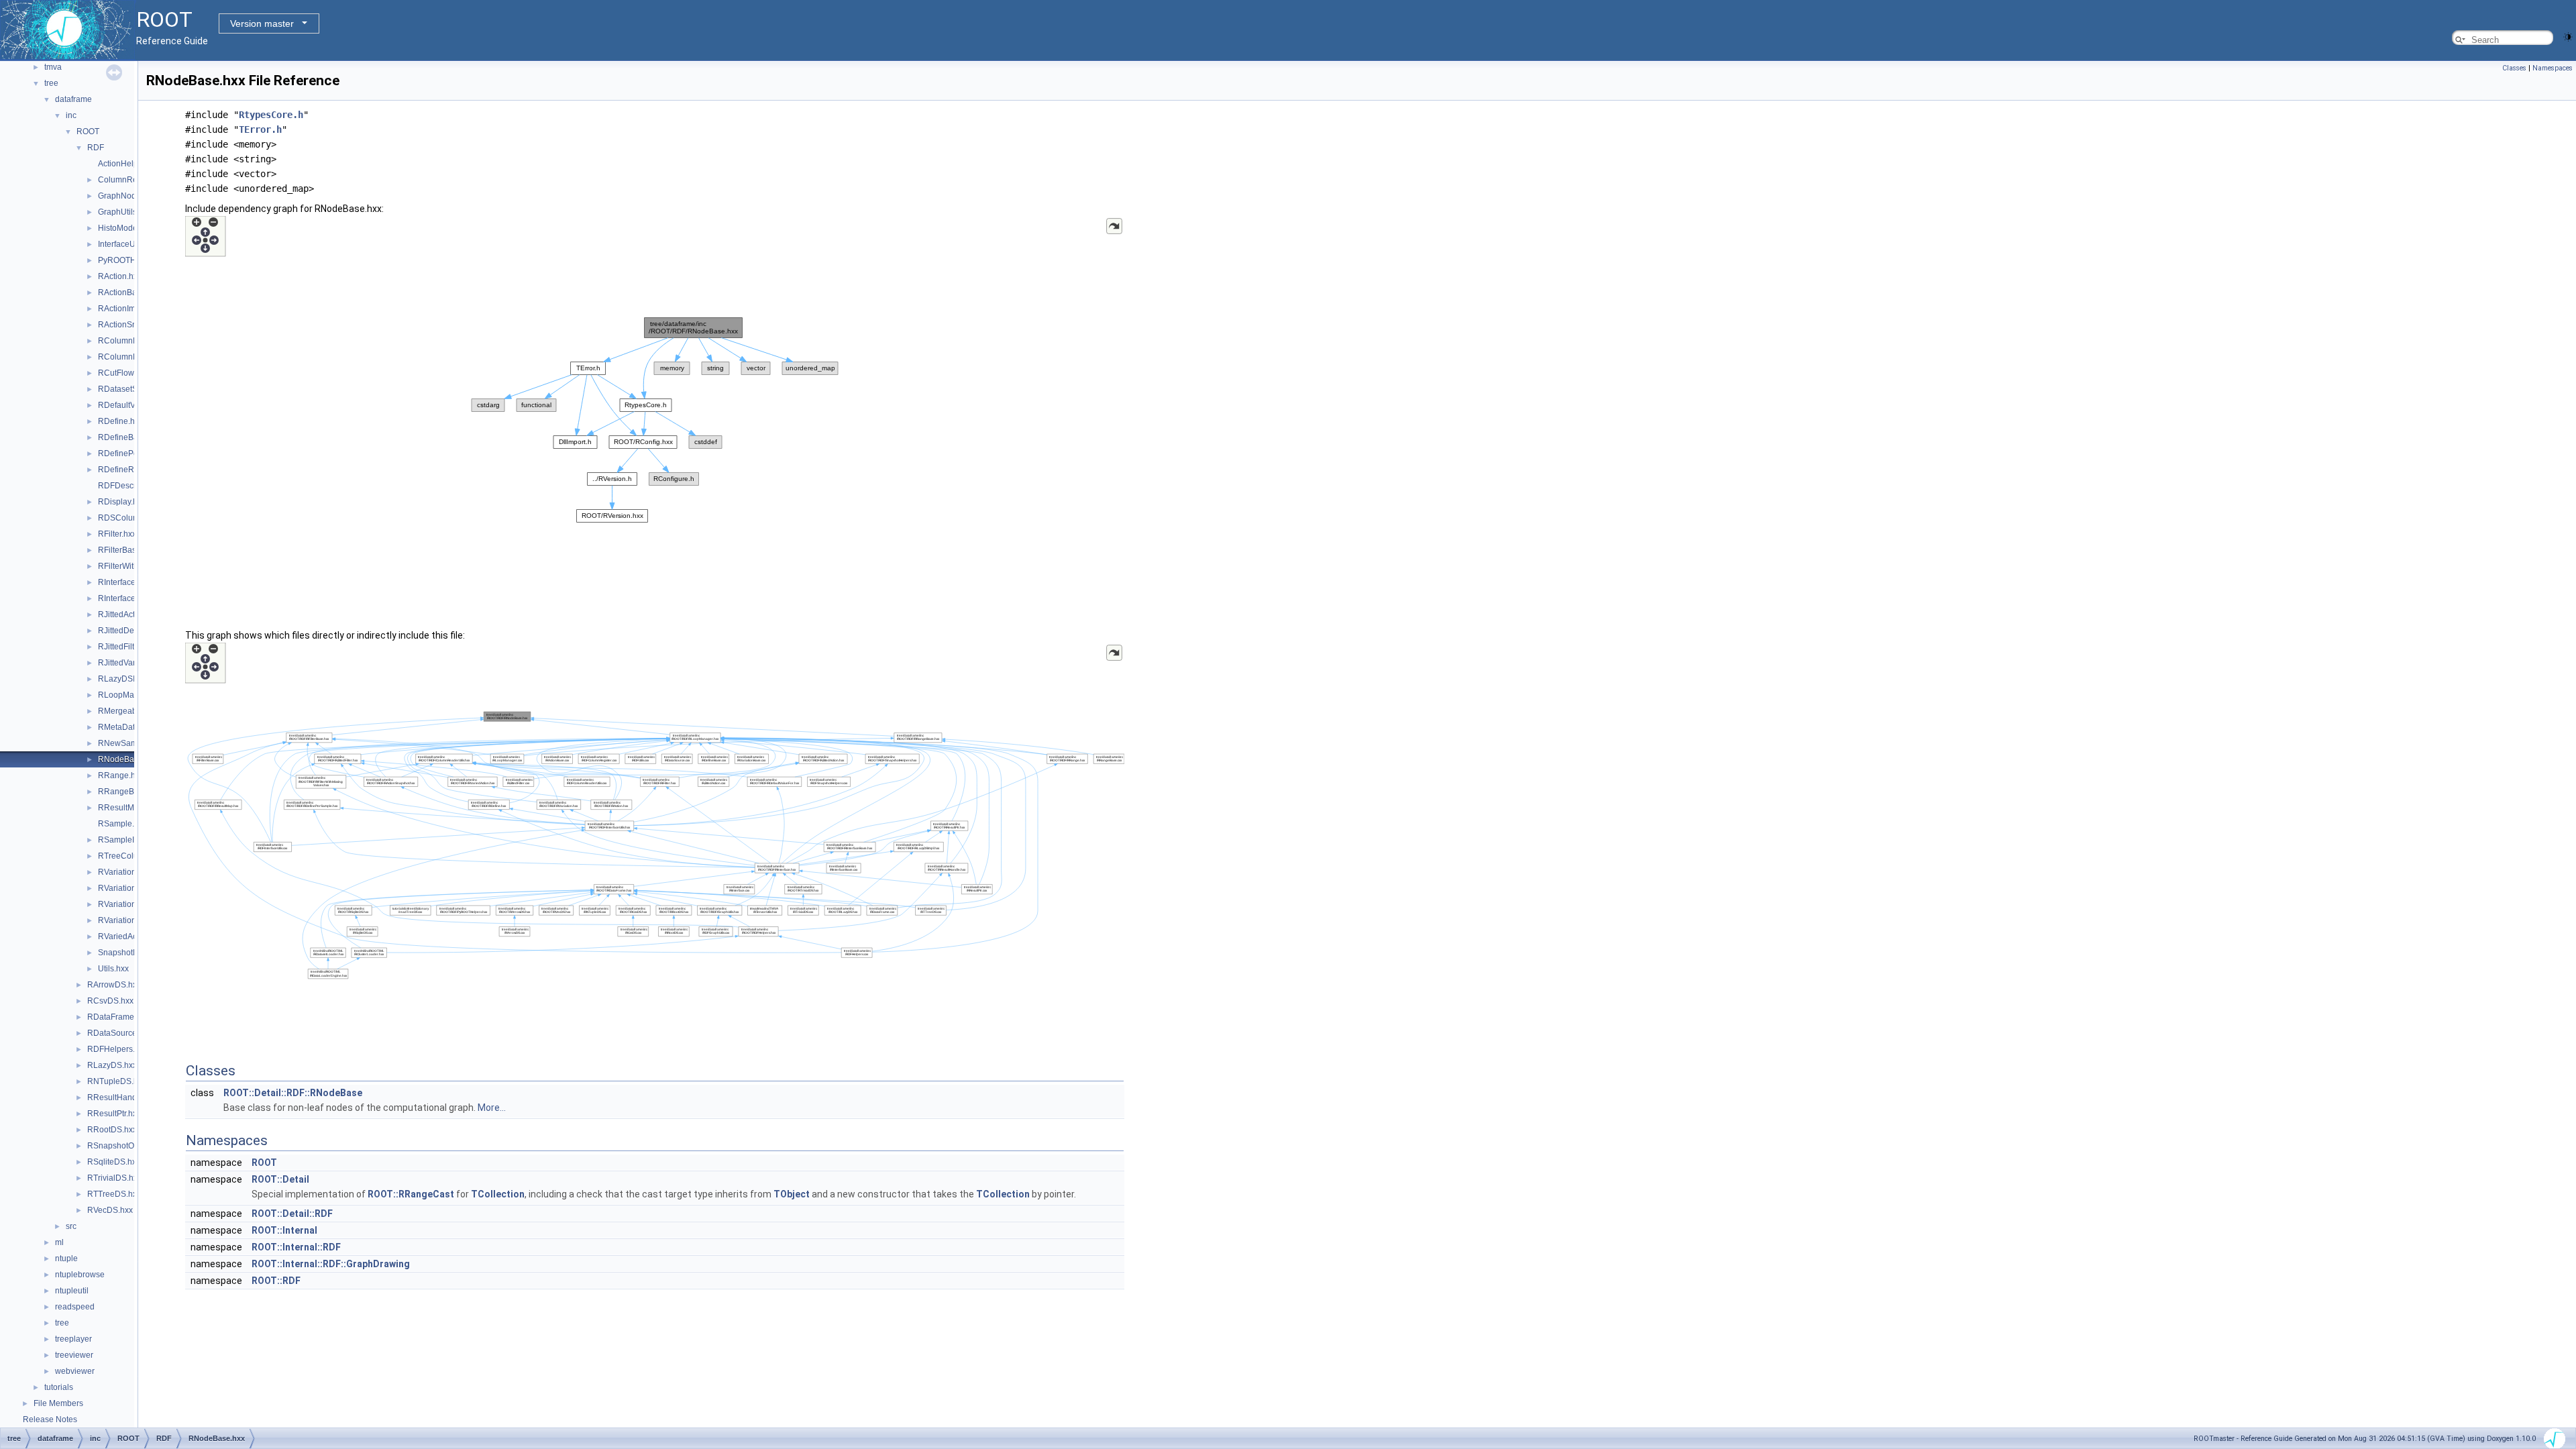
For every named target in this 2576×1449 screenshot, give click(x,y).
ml (59, 1242)
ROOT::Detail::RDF (292, 1214)
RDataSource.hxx (119, 1033)
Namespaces (2553, 68)
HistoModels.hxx (128, 228)
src (71, 1226)
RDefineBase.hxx (130, 437)
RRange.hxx (121, 775)
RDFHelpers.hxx (117, 1049)
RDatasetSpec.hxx (132, 389)
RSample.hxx (122, 824)
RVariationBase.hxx (134, 888)
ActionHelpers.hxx (131, 164)
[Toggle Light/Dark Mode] (2568, 36)
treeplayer (73, 1339)
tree (51, 83)
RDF (96, 148)
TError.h (260, 129)
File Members (58, 1403)
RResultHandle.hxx (123, 1097)
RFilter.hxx (117, 534)
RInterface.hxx (124, 582)
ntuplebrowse (80, 1275)
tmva (53, 67)
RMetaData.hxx (126, 727)
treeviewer (74, 1355)
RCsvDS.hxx (110, 1001)
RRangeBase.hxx (130, 792)
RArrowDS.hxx (114, 985)
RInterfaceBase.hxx (133, 598)
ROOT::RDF (276, 1281)
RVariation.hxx (124, 872)
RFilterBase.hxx (127, 550)
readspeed (75, 1307)
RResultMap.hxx (128, 808)
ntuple (66, 1258)
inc (71, 115)
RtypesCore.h (271, 115)
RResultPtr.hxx (114, 1114)
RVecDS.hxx (110, 1210)
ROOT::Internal (284, 1230)
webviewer (75, 1371)
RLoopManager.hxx (134, 695)
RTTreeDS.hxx (114, 1194)
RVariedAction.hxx (131, 936)
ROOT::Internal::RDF (296, 1247)
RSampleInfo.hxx (129, 840)
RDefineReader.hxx (134, 470)
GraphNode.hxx (127, 196)
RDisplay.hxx (122, 502)
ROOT (88, 131)
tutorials (59, 1387)
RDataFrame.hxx (118, 1017)
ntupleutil (72, 1291)
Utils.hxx (113, 969)
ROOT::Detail (280, 1179)
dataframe (73, 99)
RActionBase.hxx (129, 292)
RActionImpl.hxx (127, 309)
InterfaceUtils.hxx (129, 244)
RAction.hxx (120, 276)
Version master (262, 23)
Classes (2514, 68)
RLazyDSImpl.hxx (130, 679)
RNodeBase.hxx (128, 759)
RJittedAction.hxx (129, 614)
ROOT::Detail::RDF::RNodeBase (293, 1093)
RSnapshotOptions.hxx (129, 1146)
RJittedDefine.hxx (130, 631)
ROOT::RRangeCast (411, 1194)
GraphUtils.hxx (125, 212)
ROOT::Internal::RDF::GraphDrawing (331, 1264)
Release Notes (50, 1419)
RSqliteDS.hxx (114, 1162)
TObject (792, 1194)
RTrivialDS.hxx (114, 1178)
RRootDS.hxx (112, 1130)
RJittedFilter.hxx (127, 647)
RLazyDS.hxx (112, 1065)
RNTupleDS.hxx (117, 1081)
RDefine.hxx (120, 421)
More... (492, 1108)
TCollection (498, 1194)
